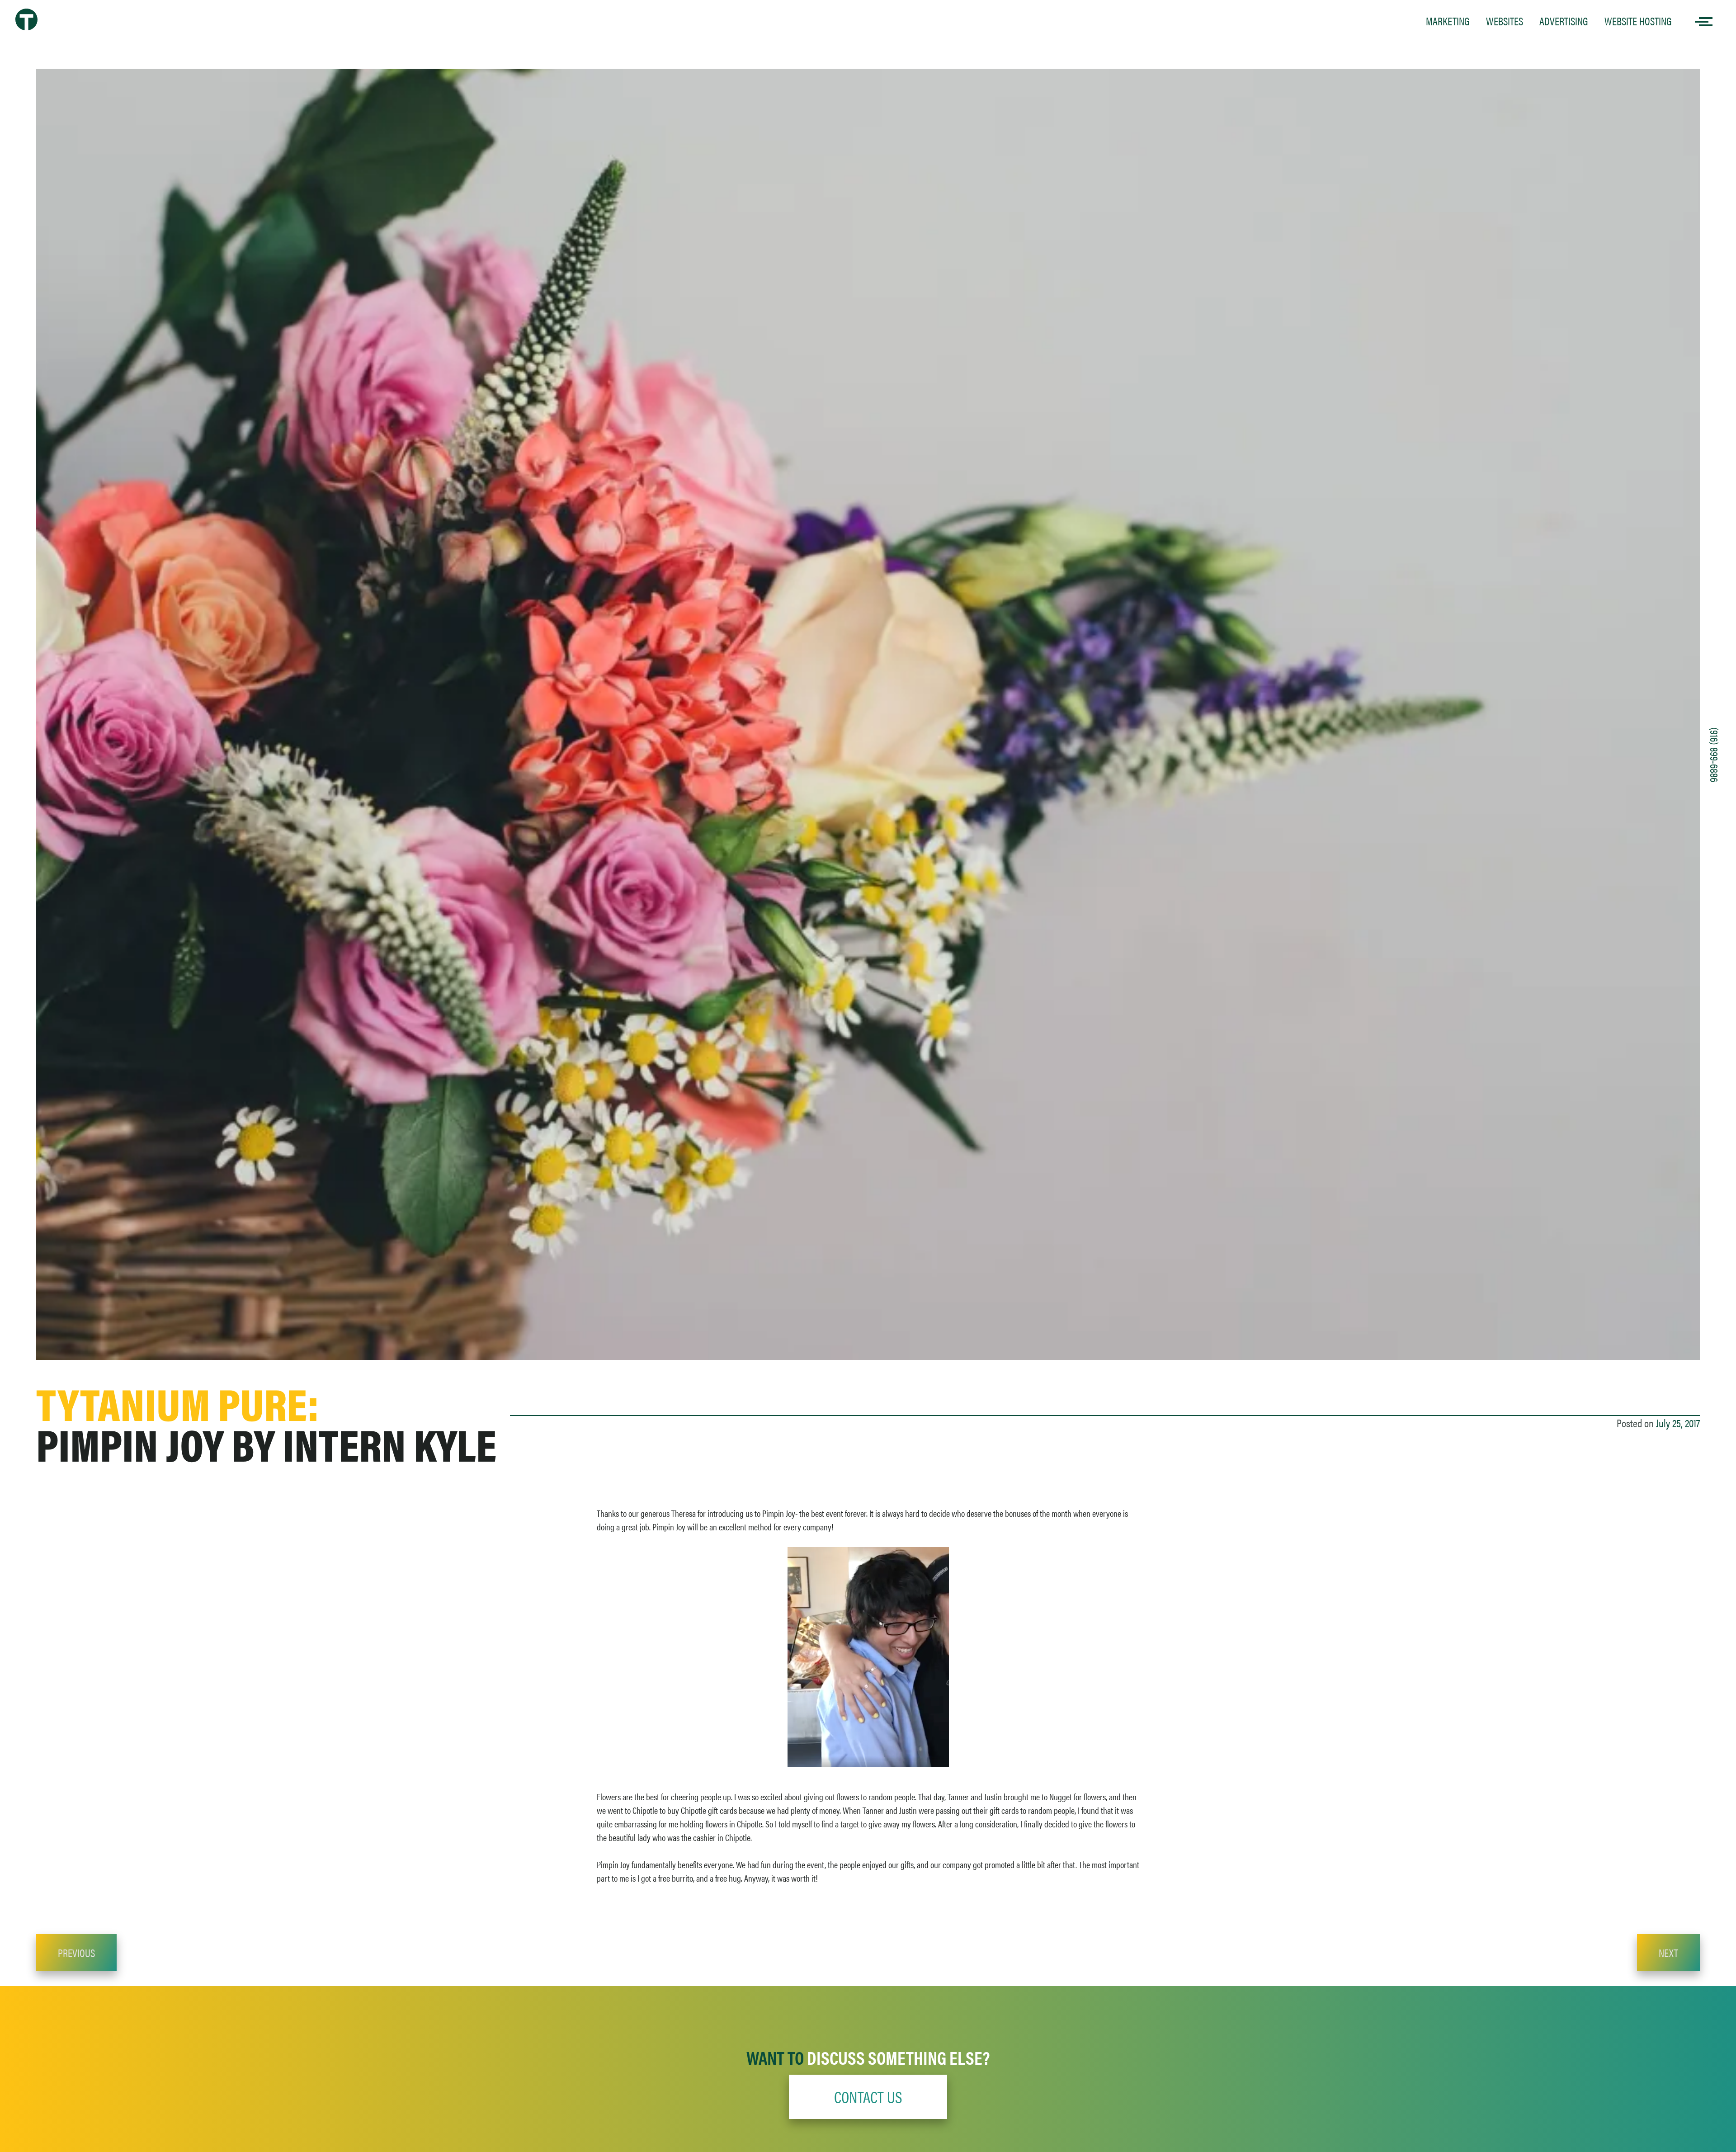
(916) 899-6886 (1715, 755)
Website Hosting (1638, 21)
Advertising (1564, 21)
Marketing (1448, 21)
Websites (1505, 21)
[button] (868, 2097)
